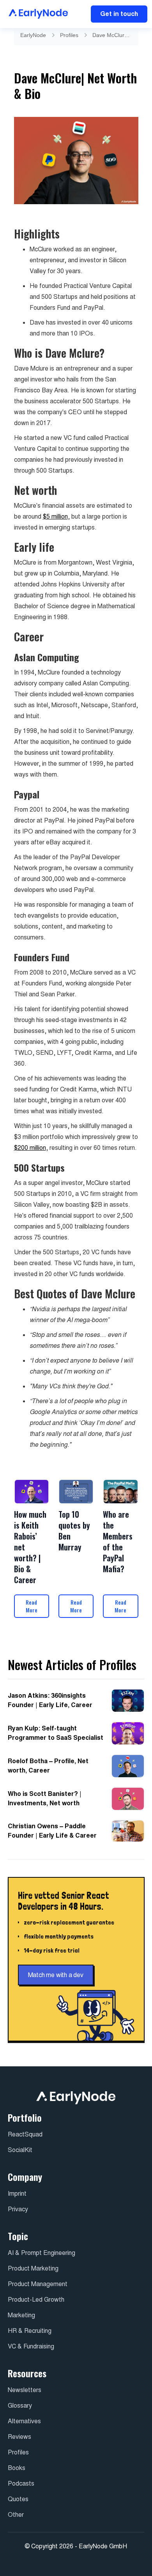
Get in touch (119, 14)
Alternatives (24, 2421)
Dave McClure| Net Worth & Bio (112, 35)
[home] (36, 14)
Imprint (17, 2194)
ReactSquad (25, 2134)
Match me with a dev (56, 1975)
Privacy (18, 2209)
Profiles (69, 35)
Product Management (38, 2284)
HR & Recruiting (30, 2331)
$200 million (30, 1148)
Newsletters (25, 2390)
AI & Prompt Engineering (42, 2253)
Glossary (20, 2406)
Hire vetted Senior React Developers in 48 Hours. (64, 1901)
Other (16, 2515)
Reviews (19, 2437)
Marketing (21, 2315)
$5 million (55, 516)
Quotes (18, 2499)
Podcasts (21, 2483)
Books (17, 2468)
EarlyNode (33, 35)
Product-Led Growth (36, 2300)
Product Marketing (33, 2268)
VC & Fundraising (31, 2346)
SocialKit (20, 2150)
